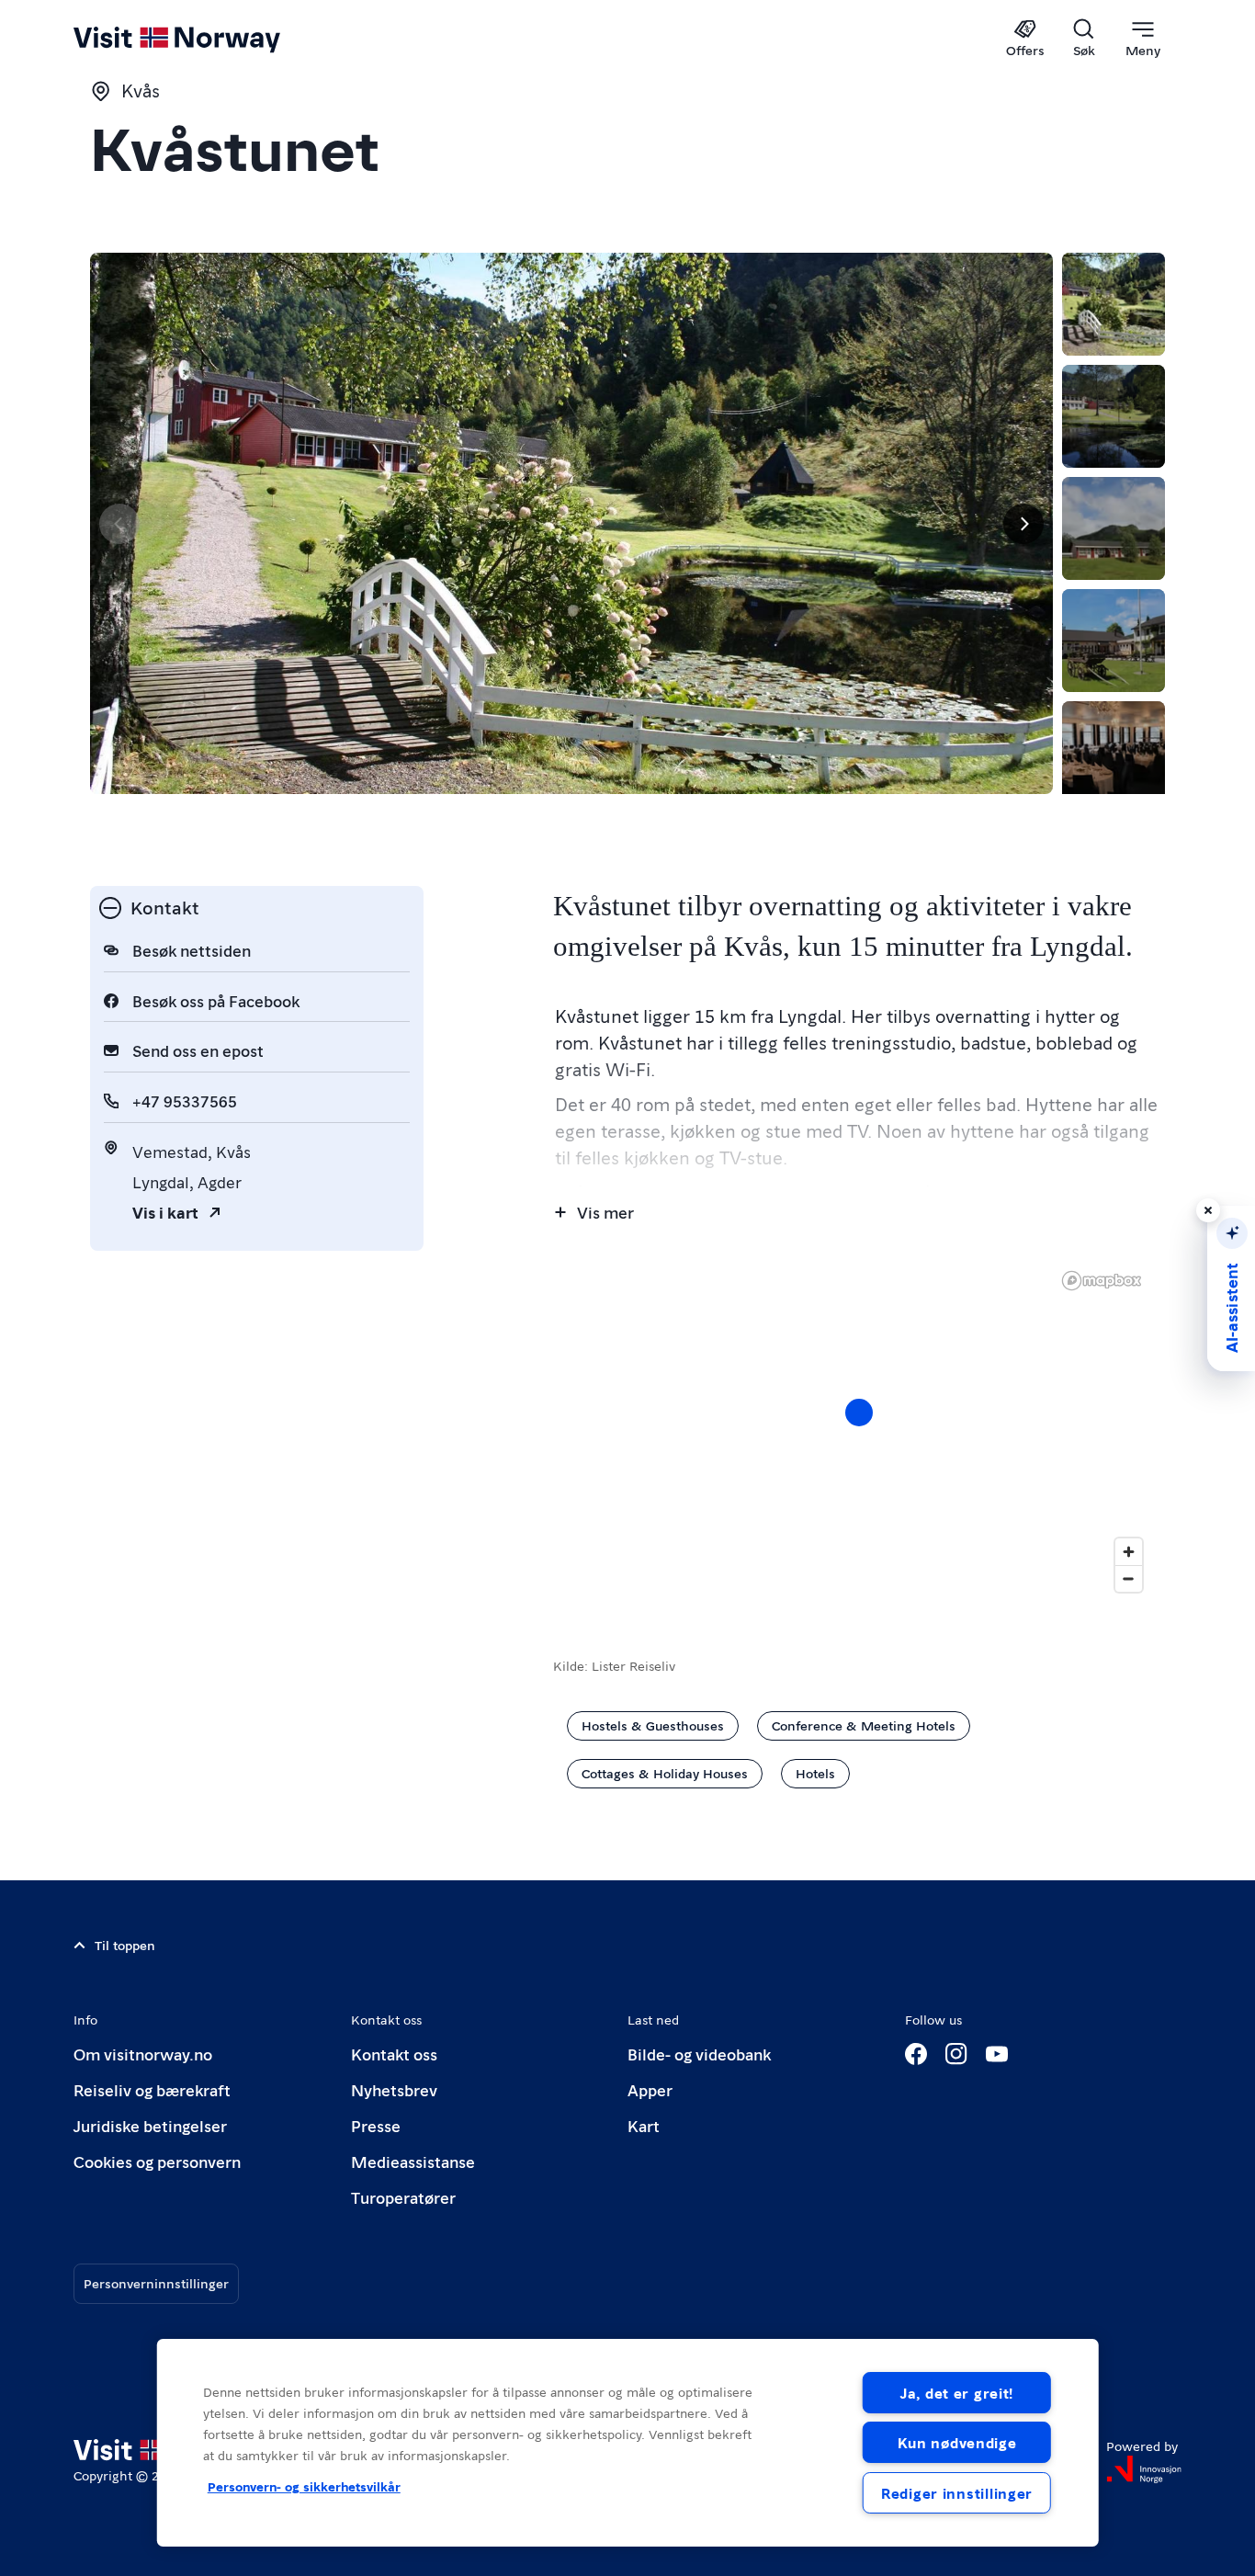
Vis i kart (165, 1212)
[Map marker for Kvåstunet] (859, 1413)
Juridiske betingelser (150, 2125)
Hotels (815, 1773)
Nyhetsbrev (394, 2089)
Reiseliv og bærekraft (152, 2089)
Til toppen (125, 1945)
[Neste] (1023, 524)
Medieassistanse (413, 2161)
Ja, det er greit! (957, 2393)
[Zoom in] (1129, 1552)
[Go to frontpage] (207, 39)
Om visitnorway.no (143, 2054)
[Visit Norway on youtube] (997, 2054)
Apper (650, 2089)
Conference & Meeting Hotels (864, 1725)
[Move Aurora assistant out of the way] (1208, 1210)
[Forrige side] (119, 524)
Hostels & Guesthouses (653, 1725)
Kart (644, 2125)
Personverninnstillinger (156, 2283)
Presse (376, 2125)
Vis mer (605, 1212)
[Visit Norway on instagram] (956, 2054)
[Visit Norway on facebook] (916, 2054)
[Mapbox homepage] (1102, 1281)
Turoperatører (403, 2197)
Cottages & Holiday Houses (665, 1773)
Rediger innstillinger (957, 2493)
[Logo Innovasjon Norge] (1144, 2469)
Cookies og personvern (157, 2161)
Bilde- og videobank (699, 2054)
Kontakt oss (394, 2054)
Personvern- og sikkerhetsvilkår (304, 2486)
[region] (628, 2443)
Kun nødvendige (957, 2442)
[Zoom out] (1129, 1578)
